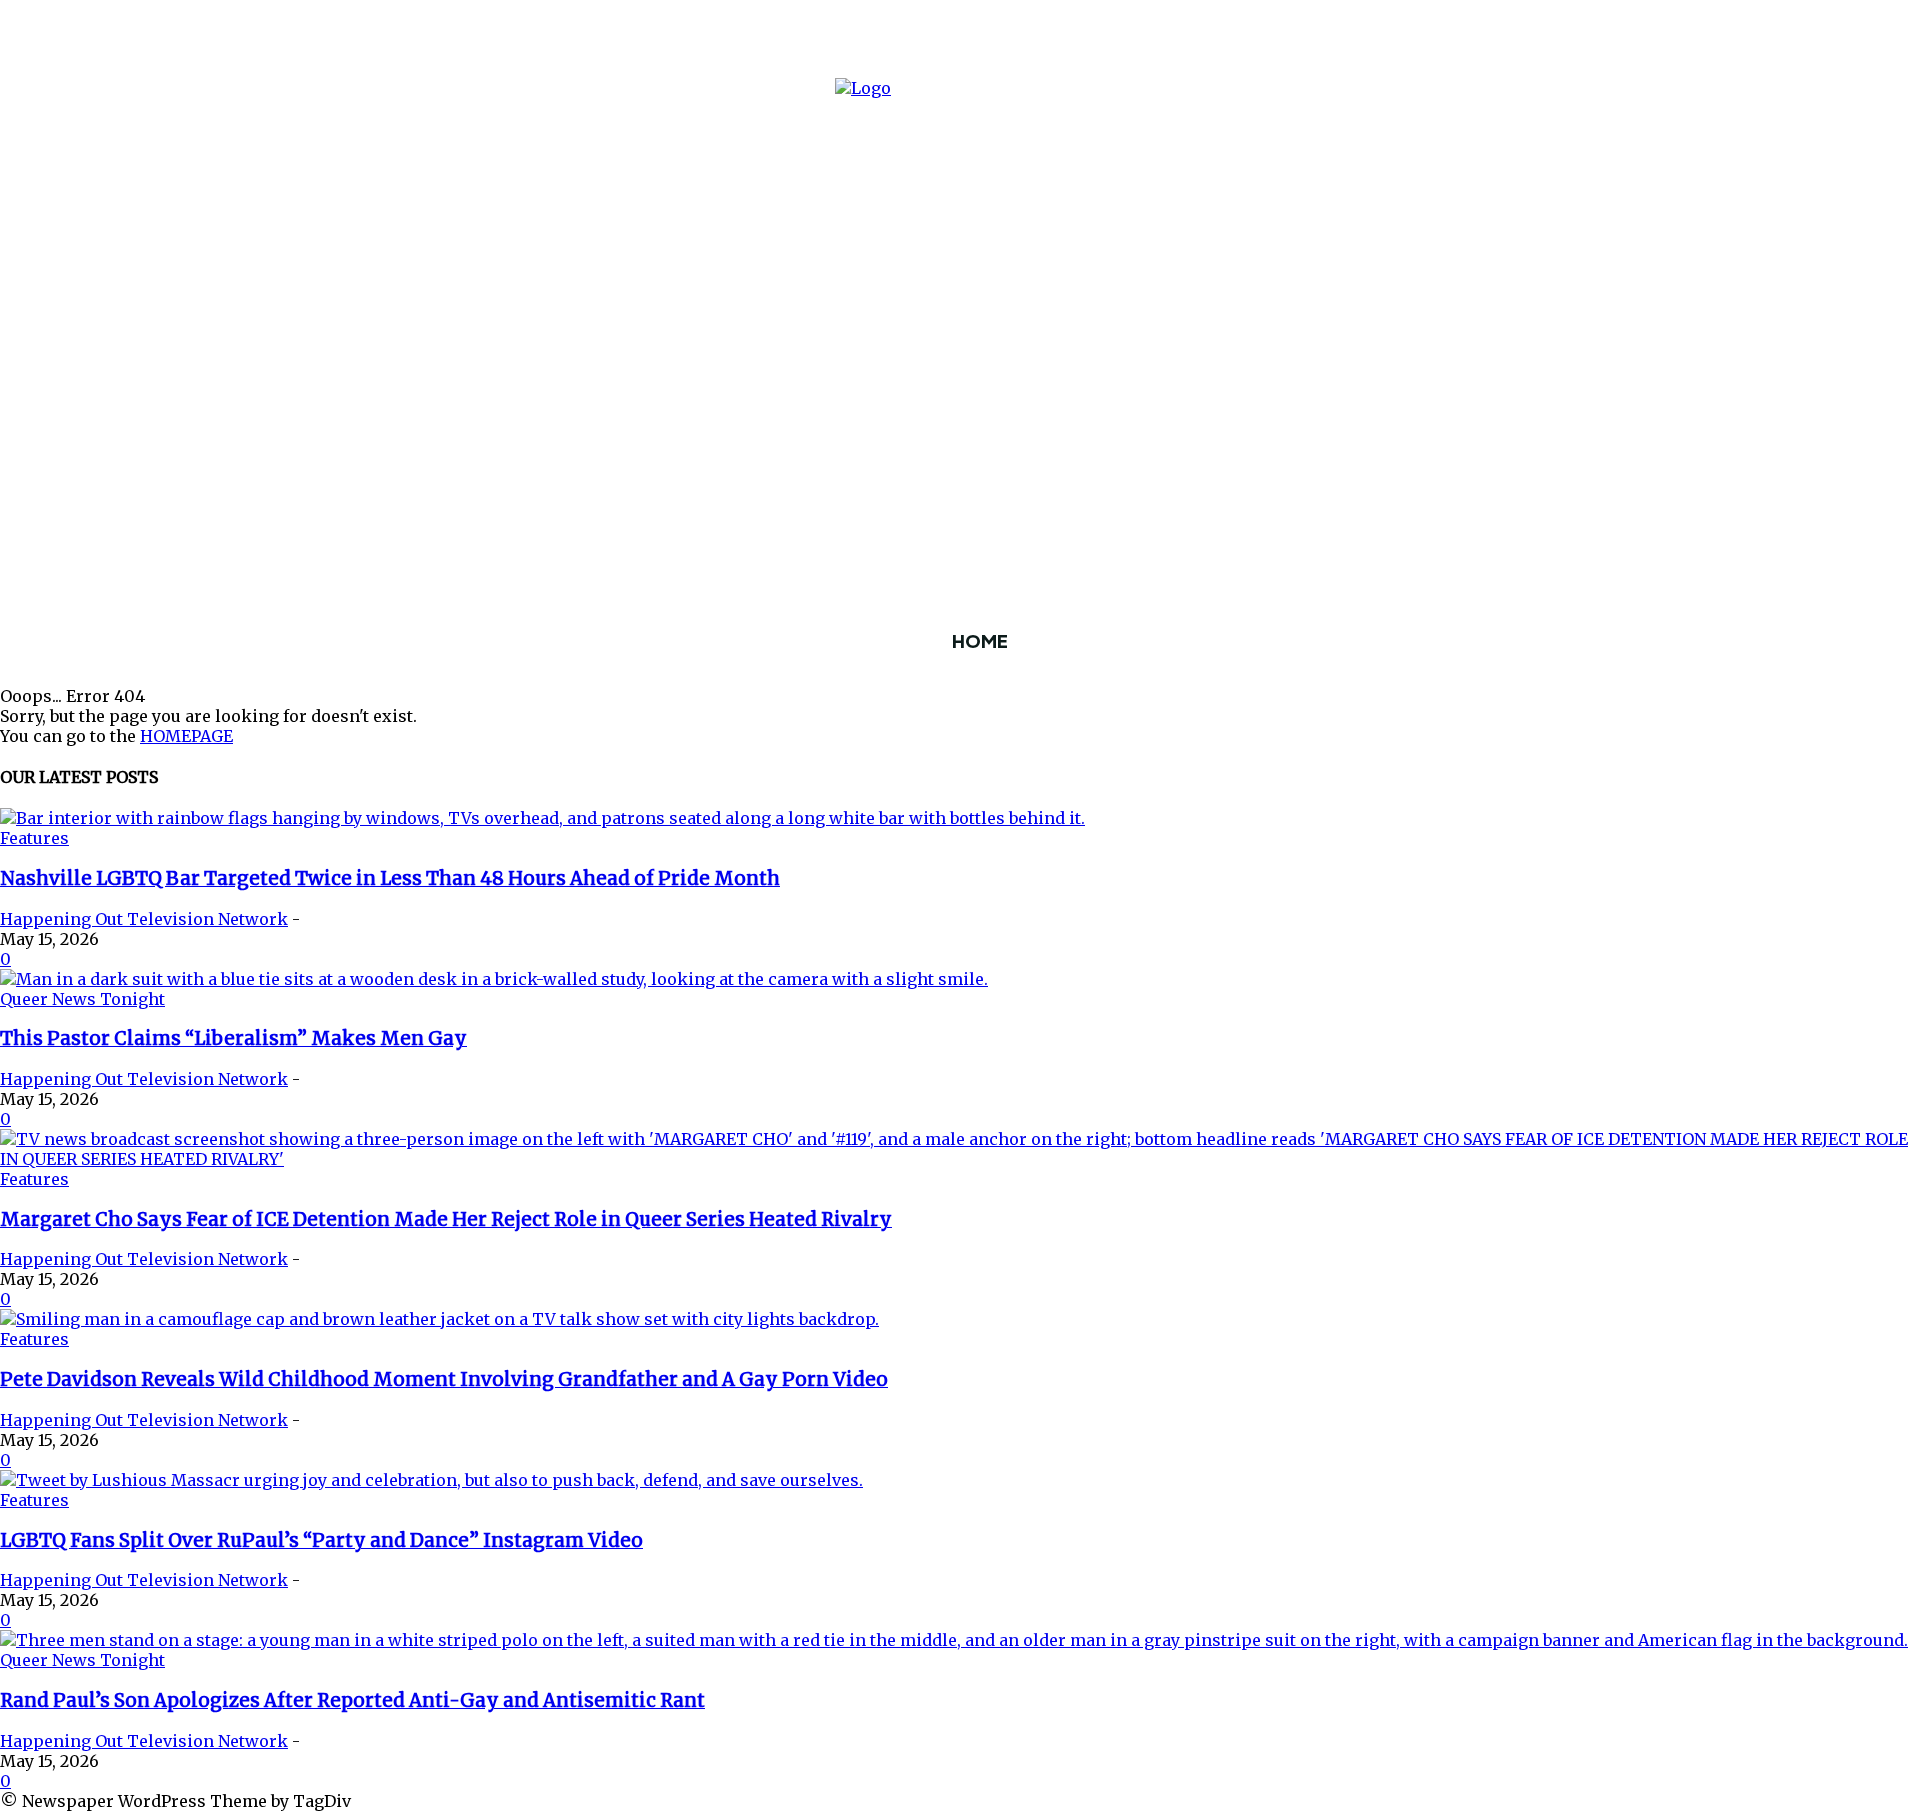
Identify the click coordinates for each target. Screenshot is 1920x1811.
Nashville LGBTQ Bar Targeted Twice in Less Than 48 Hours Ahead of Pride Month (390, 878)
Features (34, 838)
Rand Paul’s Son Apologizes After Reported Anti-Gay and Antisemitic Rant (352, 1700)
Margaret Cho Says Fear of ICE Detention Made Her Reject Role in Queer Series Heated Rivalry (446, 1219)
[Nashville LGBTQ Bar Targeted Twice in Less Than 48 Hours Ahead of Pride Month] (542, 818)
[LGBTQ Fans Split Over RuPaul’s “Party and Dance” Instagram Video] (431, 1480)
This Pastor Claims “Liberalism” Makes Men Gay (233, 1038)
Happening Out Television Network (144, 919)
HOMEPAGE (186, 736)
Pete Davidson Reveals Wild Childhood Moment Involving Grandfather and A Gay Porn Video (444, 1379)
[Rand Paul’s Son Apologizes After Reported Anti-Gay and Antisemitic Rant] (954, 1640)
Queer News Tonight (82, 999)
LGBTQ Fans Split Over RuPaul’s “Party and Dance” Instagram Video (321, 1540)
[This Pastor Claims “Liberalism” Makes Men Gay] (494, 979)
